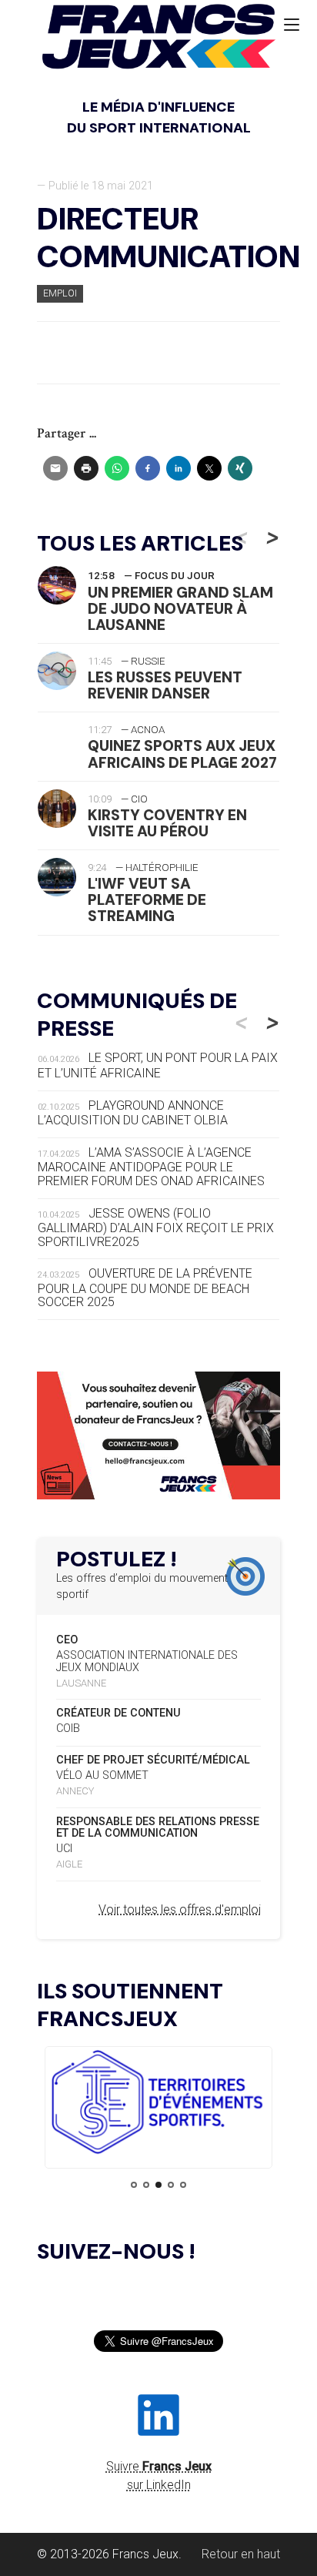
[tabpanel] (158, 2105)
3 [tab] (158, 2185)
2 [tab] (146, 2185)
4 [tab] (171, 2185)
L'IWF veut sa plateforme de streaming (147, 900)
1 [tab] (134, 2185)
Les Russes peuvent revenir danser (165, 685)
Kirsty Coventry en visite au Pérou (167, 823)
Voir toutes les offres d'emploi (180, 1909)
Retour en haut (241, 2554)
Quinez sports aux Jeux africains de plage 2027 (182, 754)
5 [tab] (183, 2185)
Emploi (60, 293)
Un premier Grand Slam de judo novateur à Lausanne (180, 609)
